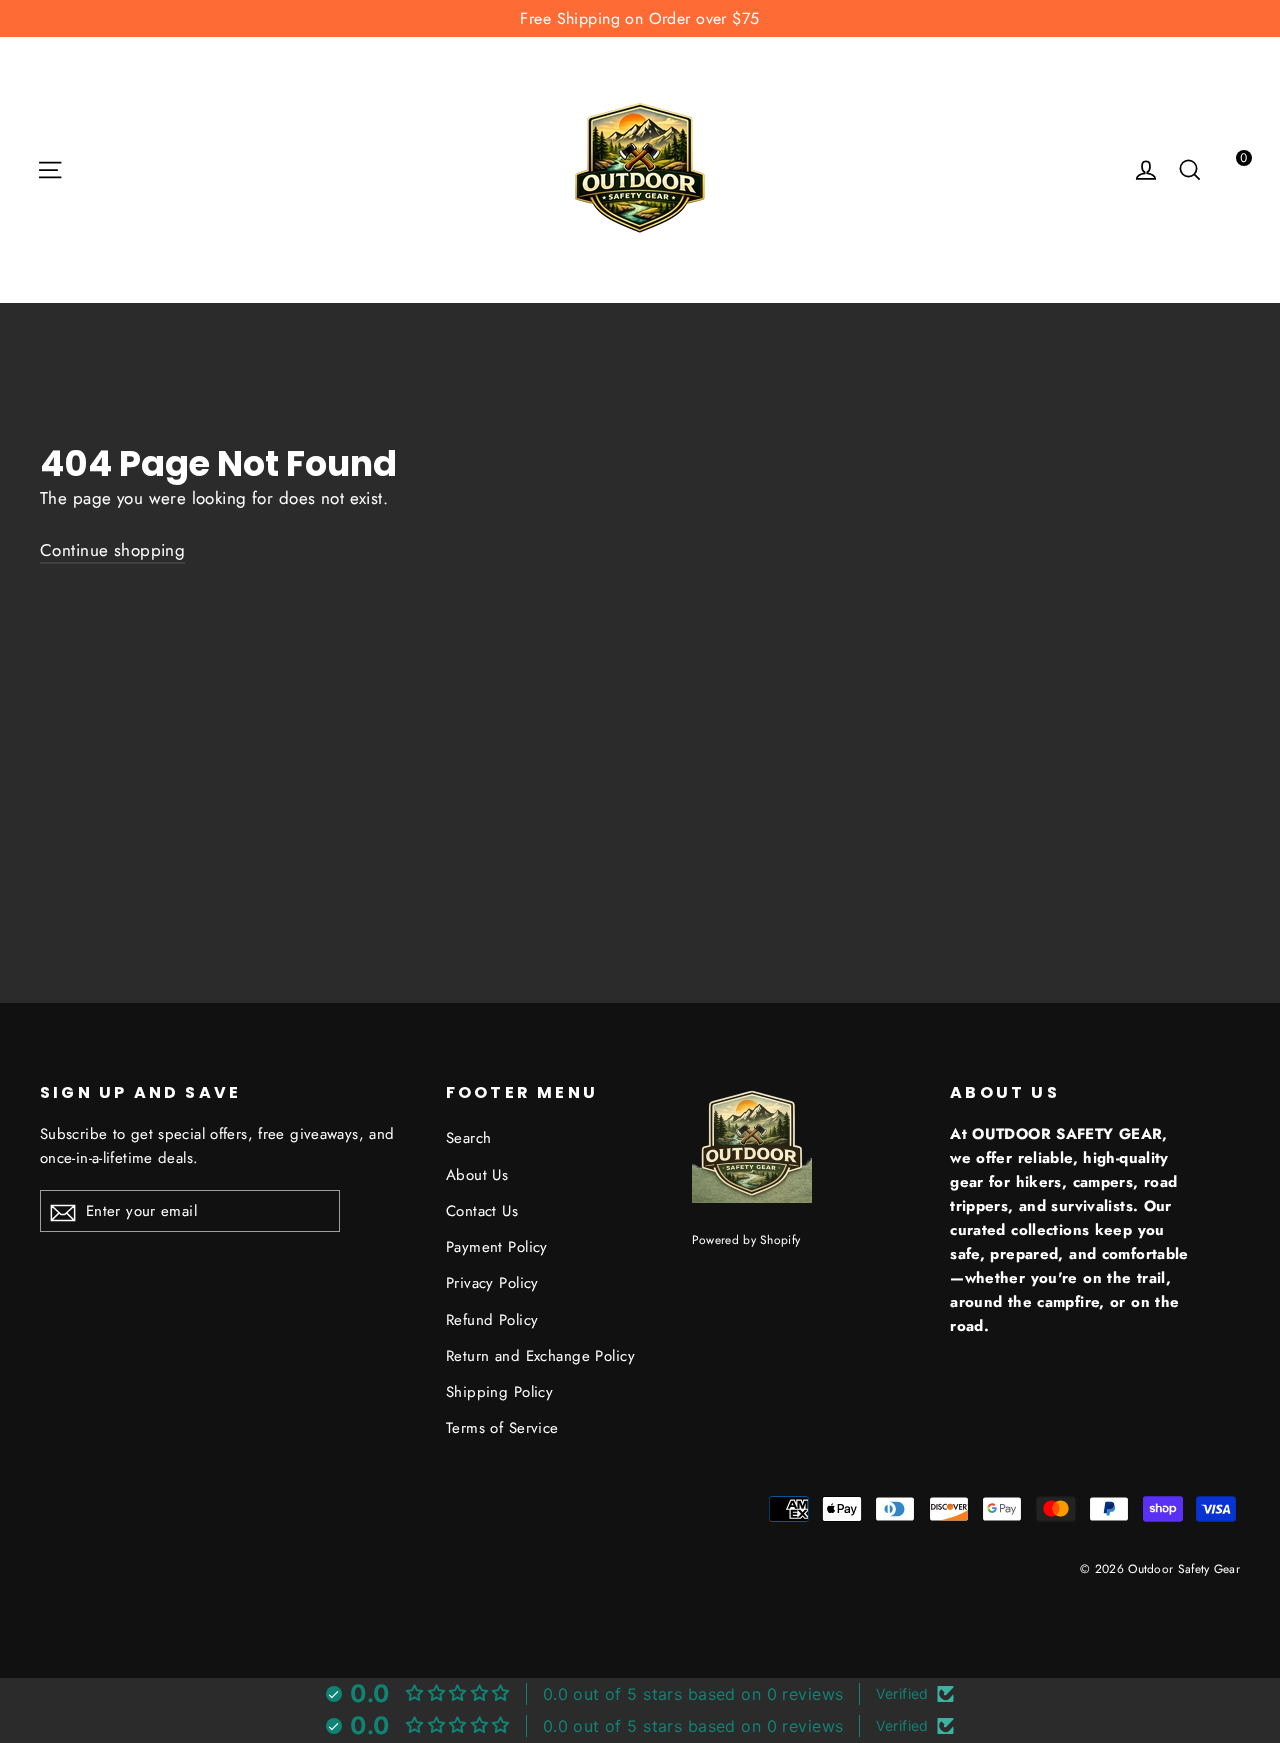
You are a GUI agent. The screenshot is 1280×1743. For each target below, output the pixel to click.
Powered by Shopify (746, 1239)
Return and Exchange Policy (540, 1356)
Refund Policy (492, 1320)
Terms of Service (502, 1428)
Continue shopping (112, 550)
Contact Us (482, 1211)
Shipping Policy (499, 1392)
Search (469, 1138)
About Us (477, 1175)
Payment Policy (497, 1247)
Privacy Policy (492, 1283)
